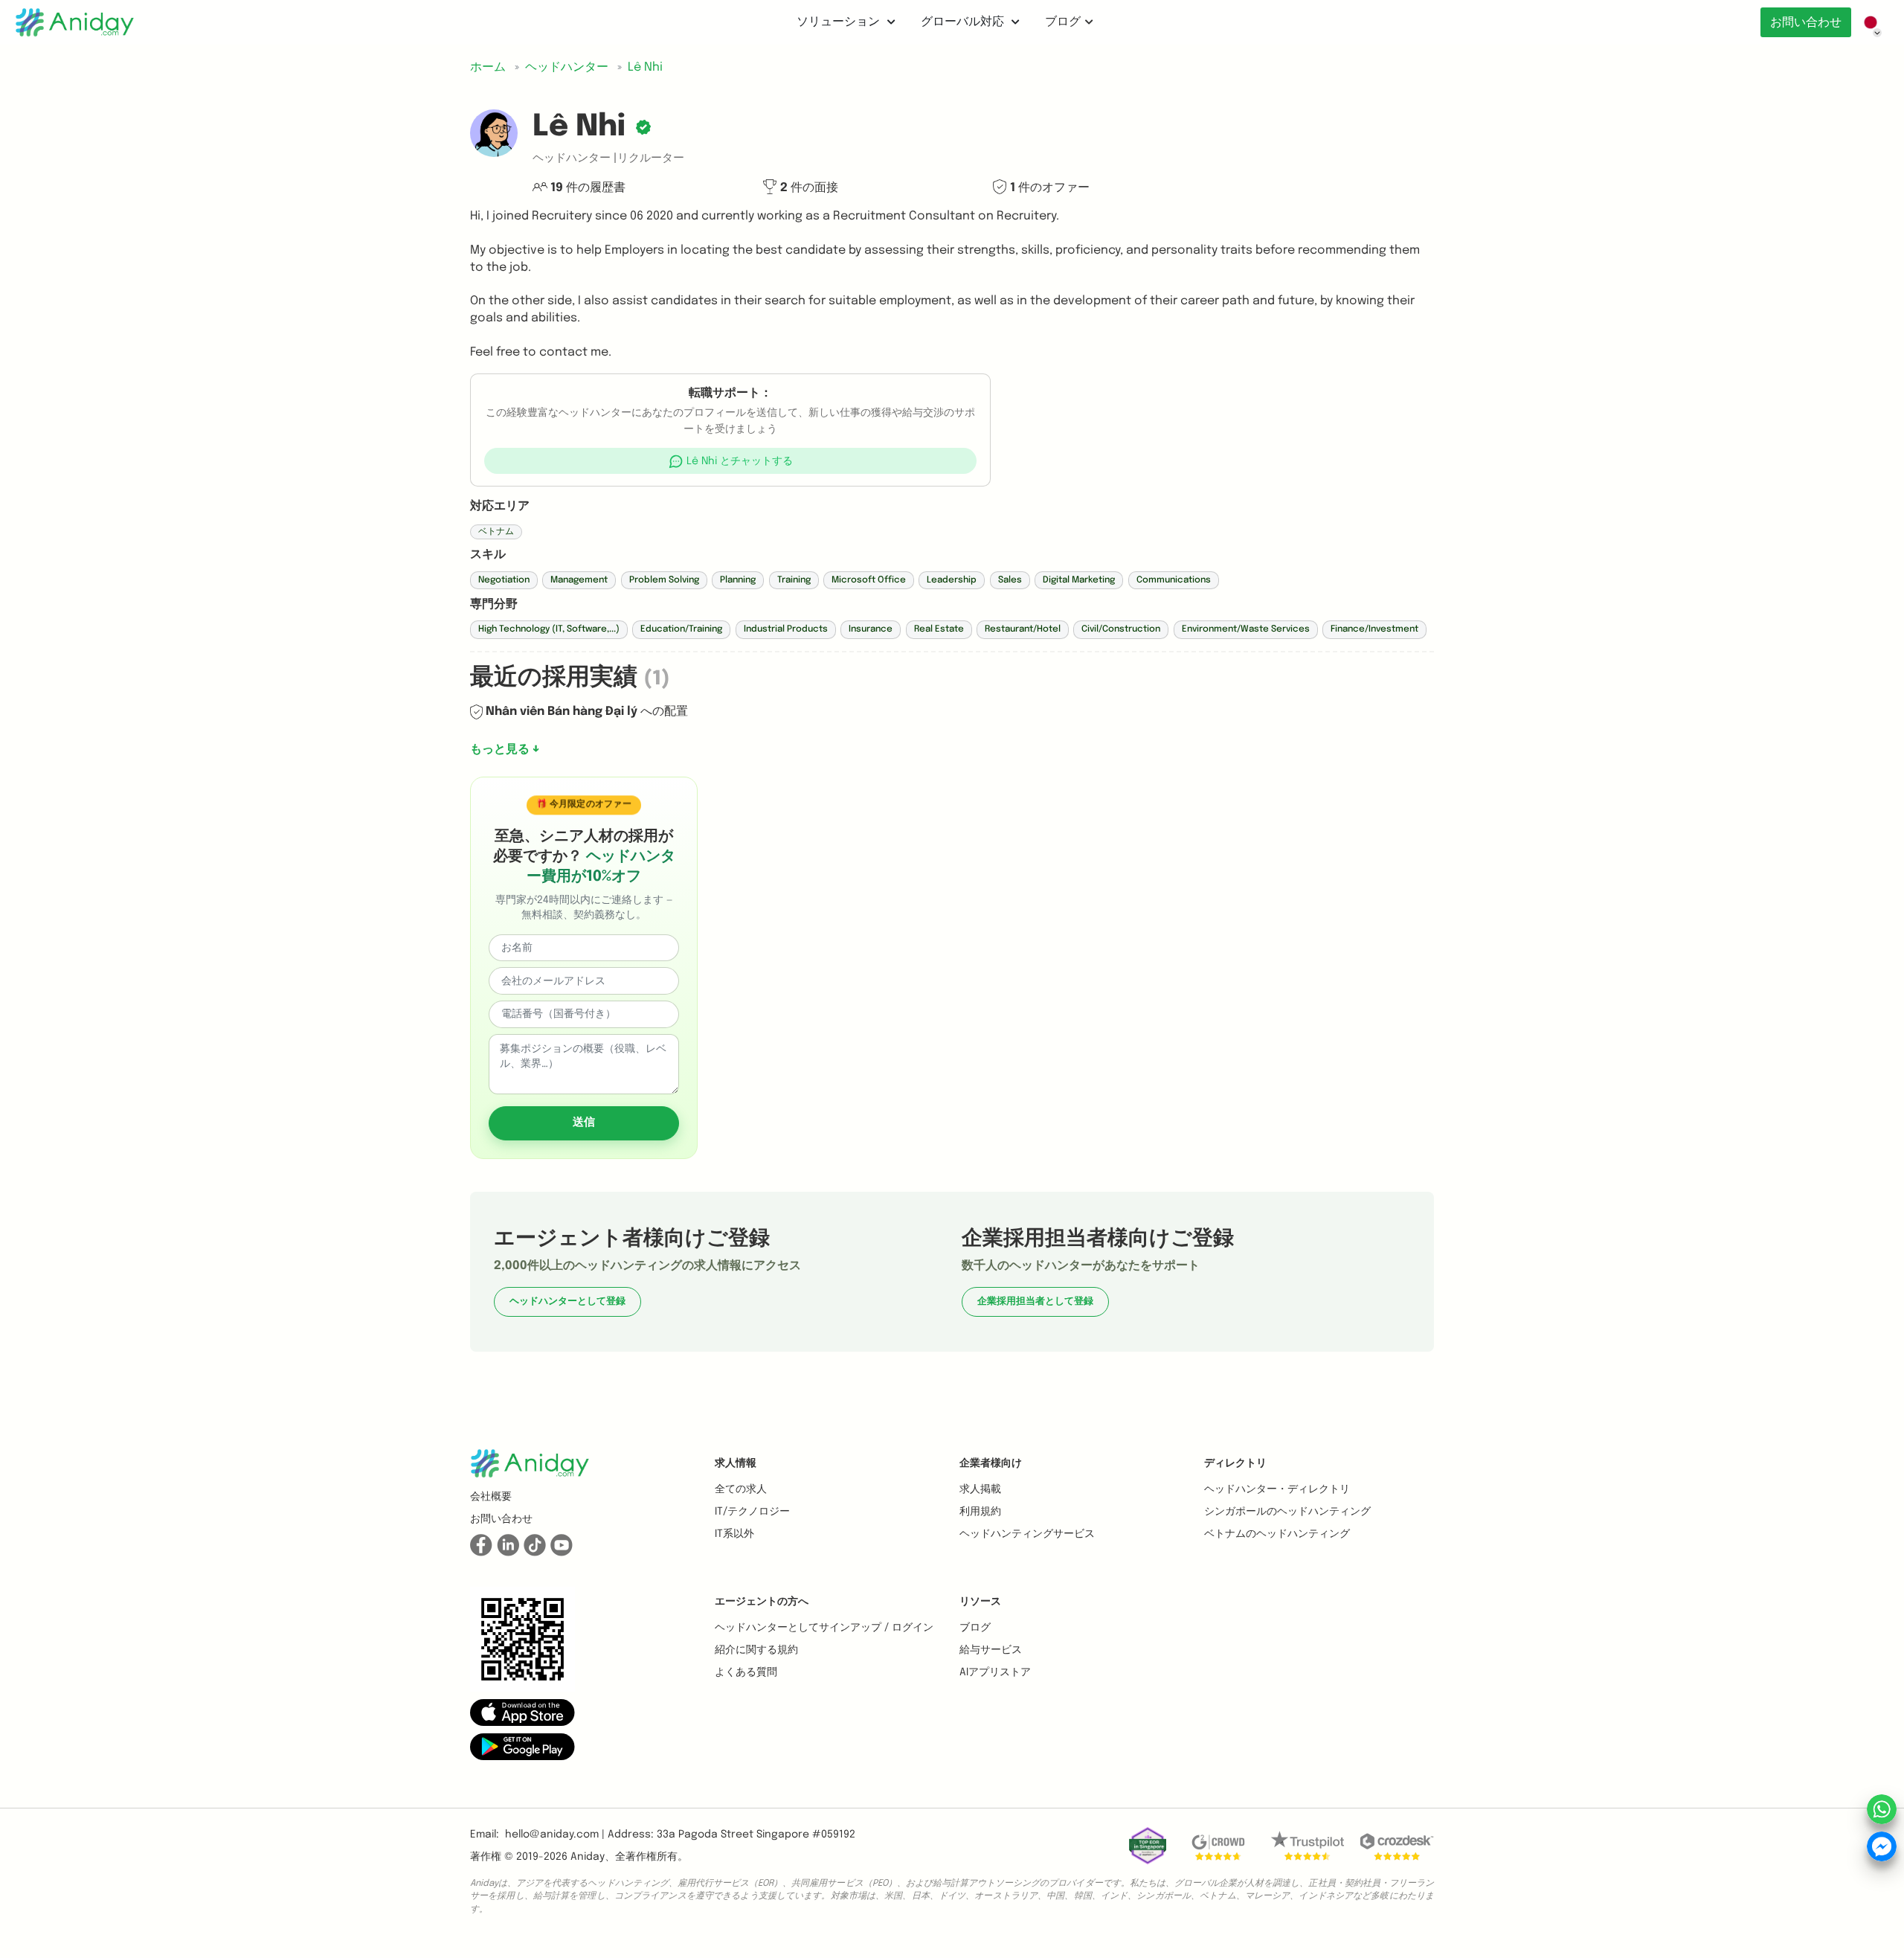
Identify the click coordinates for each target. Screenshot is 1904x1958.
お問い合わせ (1806, 23)
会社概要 (491, 1497)
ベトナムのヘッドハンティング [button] (1277, 1534)
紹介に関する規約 (756, 1650)
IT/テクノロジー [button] (752, 1512)
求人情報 (736, 1463)
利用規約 (980, 1512)
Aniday (588, 1857)
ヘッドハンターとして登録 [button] (567, 1301)
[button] (731, 461)
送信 (584, 1123)
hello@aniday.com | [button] (555, 1835)
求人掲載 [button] (980, 1489)
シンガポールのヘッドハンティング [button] (1287, 1512)
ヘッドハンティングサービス (1027, 1534)
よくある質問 (746, 1672)
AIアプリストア (995, 1672)
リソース (980, 1602)
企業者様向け (991, 1463)
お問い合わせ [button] (501, 1519)
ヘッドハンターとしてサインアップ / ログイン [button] (824, 1628)
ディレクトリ (1235, 1463)
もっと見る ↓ (505, 750)
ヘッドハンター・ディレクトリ (1277, 1489)
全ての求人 (741, 1489)
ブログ (1063, 22)
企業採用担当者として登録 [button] (1035, 1301)
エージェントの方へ (762, 1602)
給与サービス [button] (991, 1650)
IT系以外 (734, 1534)
